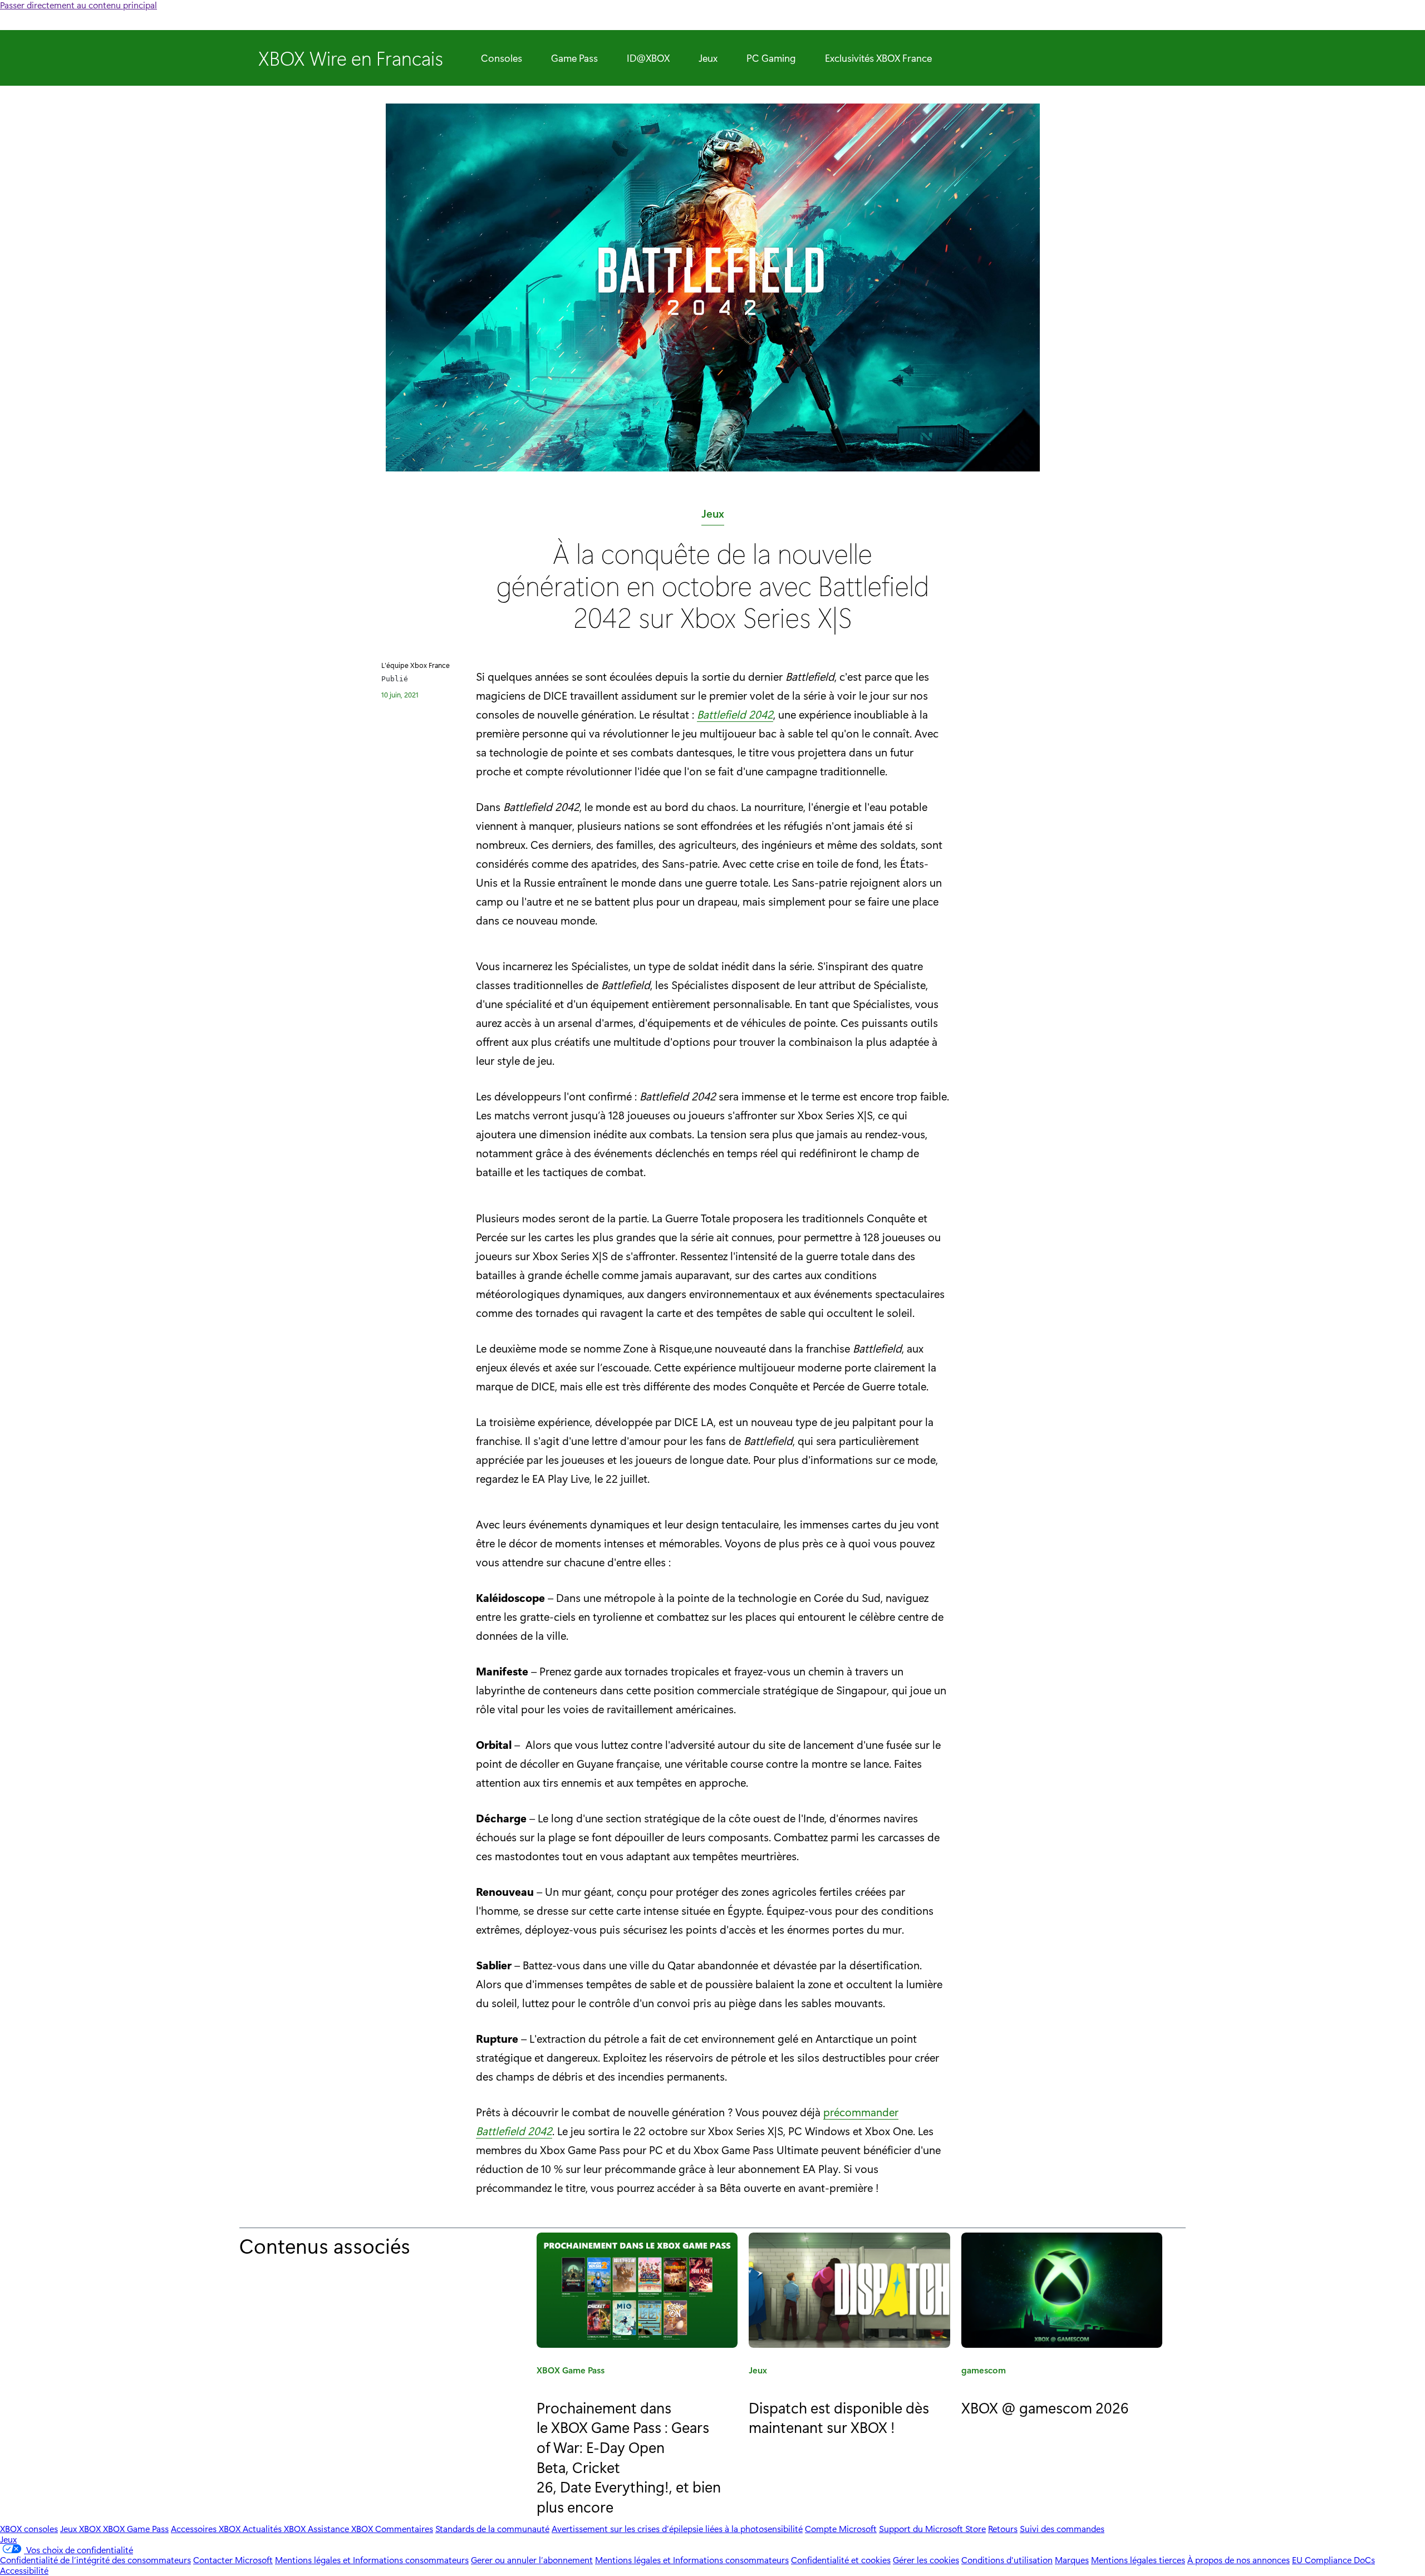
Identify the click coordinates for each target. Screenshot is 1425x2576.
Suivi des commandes (1062, 2528)
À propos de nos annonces (1239, 2560)
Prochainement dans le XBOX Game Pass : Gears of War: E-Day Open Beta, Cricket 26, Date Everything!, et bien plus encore (629, 2457)
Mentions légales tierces (1138, 2560)
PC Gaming (771, 58)
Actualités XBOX (275, 2528)
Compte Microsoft (841, 2528)
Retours (1003, 2528)
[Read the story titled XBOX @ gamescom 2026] (1062, 2290)
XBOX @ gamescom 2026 (1045, 2407)
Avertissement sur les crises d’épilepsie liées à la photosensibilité (677, 2528)
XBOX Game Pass (571, 2372)
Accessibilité (24, 2570)
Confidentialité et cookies (841, 2560)
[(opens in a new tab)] (849, 2290)
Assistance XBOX (341, 2528)
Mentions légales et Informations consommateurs (372, 2560)
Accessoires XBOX (207, 2528)
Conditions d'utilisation (1007, 2560)
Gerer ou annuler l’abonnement (532, 2560)
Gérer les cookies (926, 2560)
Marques (1072, 2560)
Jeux (708, 58)
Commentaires (404, 2528)
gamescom (984, 2372)
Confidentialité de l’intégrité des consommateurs (95, 2560)
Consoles (502, 58)
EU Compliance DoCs (1333, 2560)
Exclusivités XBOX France (878, 58)
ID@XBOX (648, 58)
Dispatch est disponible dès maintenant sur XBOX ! (839, 2417)
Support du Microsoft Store (932, 2528)
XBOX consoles (29, 2528)
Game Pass (574, 58)
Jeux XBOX (82, 2528)
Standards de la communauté (492, 2528)
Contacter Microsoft (233, 2560)
